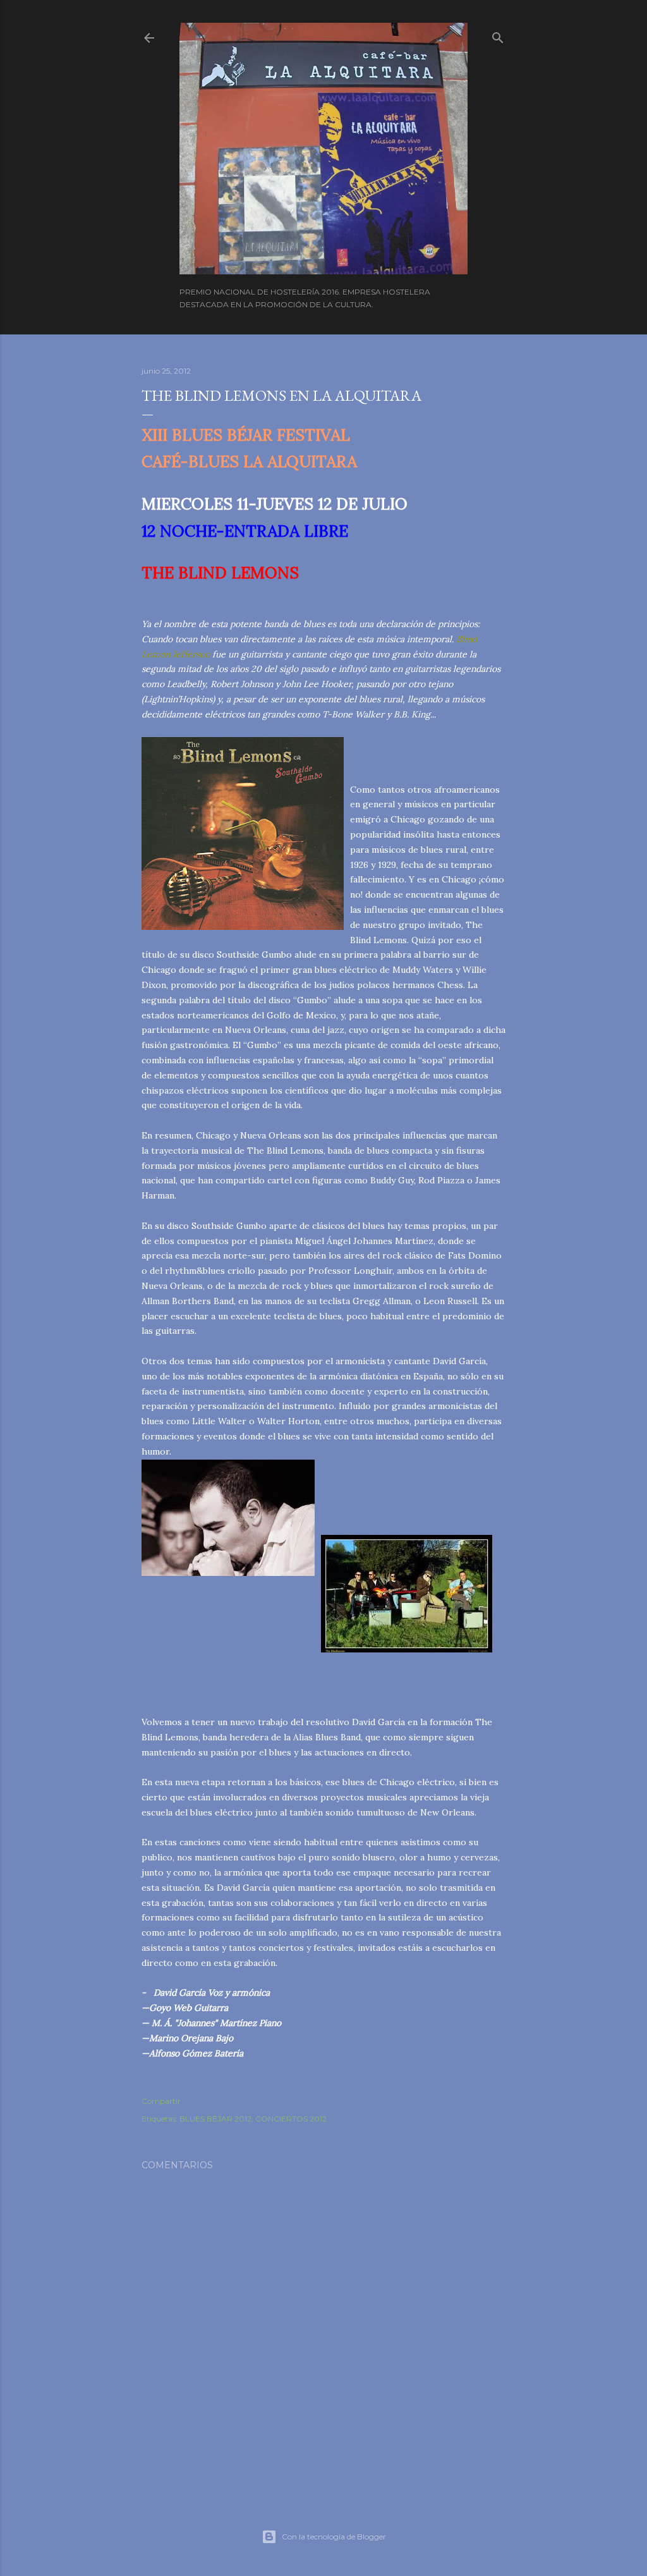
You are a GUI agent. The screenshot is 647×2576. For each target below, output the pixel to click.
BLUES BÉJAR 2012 (215, 2119)
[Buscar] (498, 35)
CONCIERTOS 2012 (291, 2119)
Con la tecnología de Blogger (334, 2536)
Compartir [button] (161, 2101)
